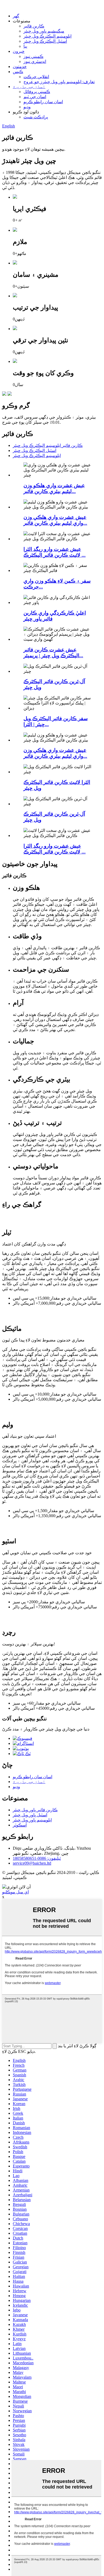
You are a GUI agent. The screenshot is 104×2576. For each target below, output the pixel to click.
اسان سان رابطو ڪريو (43, 102)
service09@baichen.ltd (32, 1863)
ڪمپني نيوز (33, 56)
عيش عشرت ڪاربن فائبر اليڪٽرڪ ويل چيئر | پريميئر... (53, 653)
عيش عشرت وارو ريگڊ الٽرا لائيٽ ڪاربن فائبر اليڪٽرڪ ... (55, 552)
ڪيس (18, 72)
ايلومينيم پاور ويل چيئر (32, 1820)
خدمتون (20, 67)
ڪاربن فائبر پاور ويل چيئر (35, 1810)
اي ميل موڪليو (15, 1892)
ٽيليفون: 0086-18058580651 (37, 1858)
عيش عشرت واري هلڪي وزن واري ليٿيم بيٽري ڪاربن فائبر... (55, 520)
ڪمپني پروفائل (37, 92)
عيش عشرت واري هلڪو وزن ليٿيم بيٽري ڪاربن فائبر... (54, 488)
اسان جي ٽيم (35, 97)
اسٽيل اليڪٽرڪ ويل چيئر (45, 41)
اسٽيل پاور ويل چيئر (30, 1815)
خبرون (19, 51)
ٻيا (25, 46)
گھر (16, 16)
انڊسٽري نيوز (35, 61)
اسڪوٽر (20, 1825)
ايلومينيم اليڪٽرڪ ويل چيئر (47, 36)
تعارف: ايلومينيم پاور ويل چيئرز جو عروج (59, 82)
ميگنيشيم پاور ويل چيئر (44, 31)
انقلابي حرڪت (36, 77)
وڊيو (27, 107)
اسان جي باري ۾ (29, 87)
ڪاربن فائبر (34, 26)
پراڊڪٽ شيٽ (36, 117)
